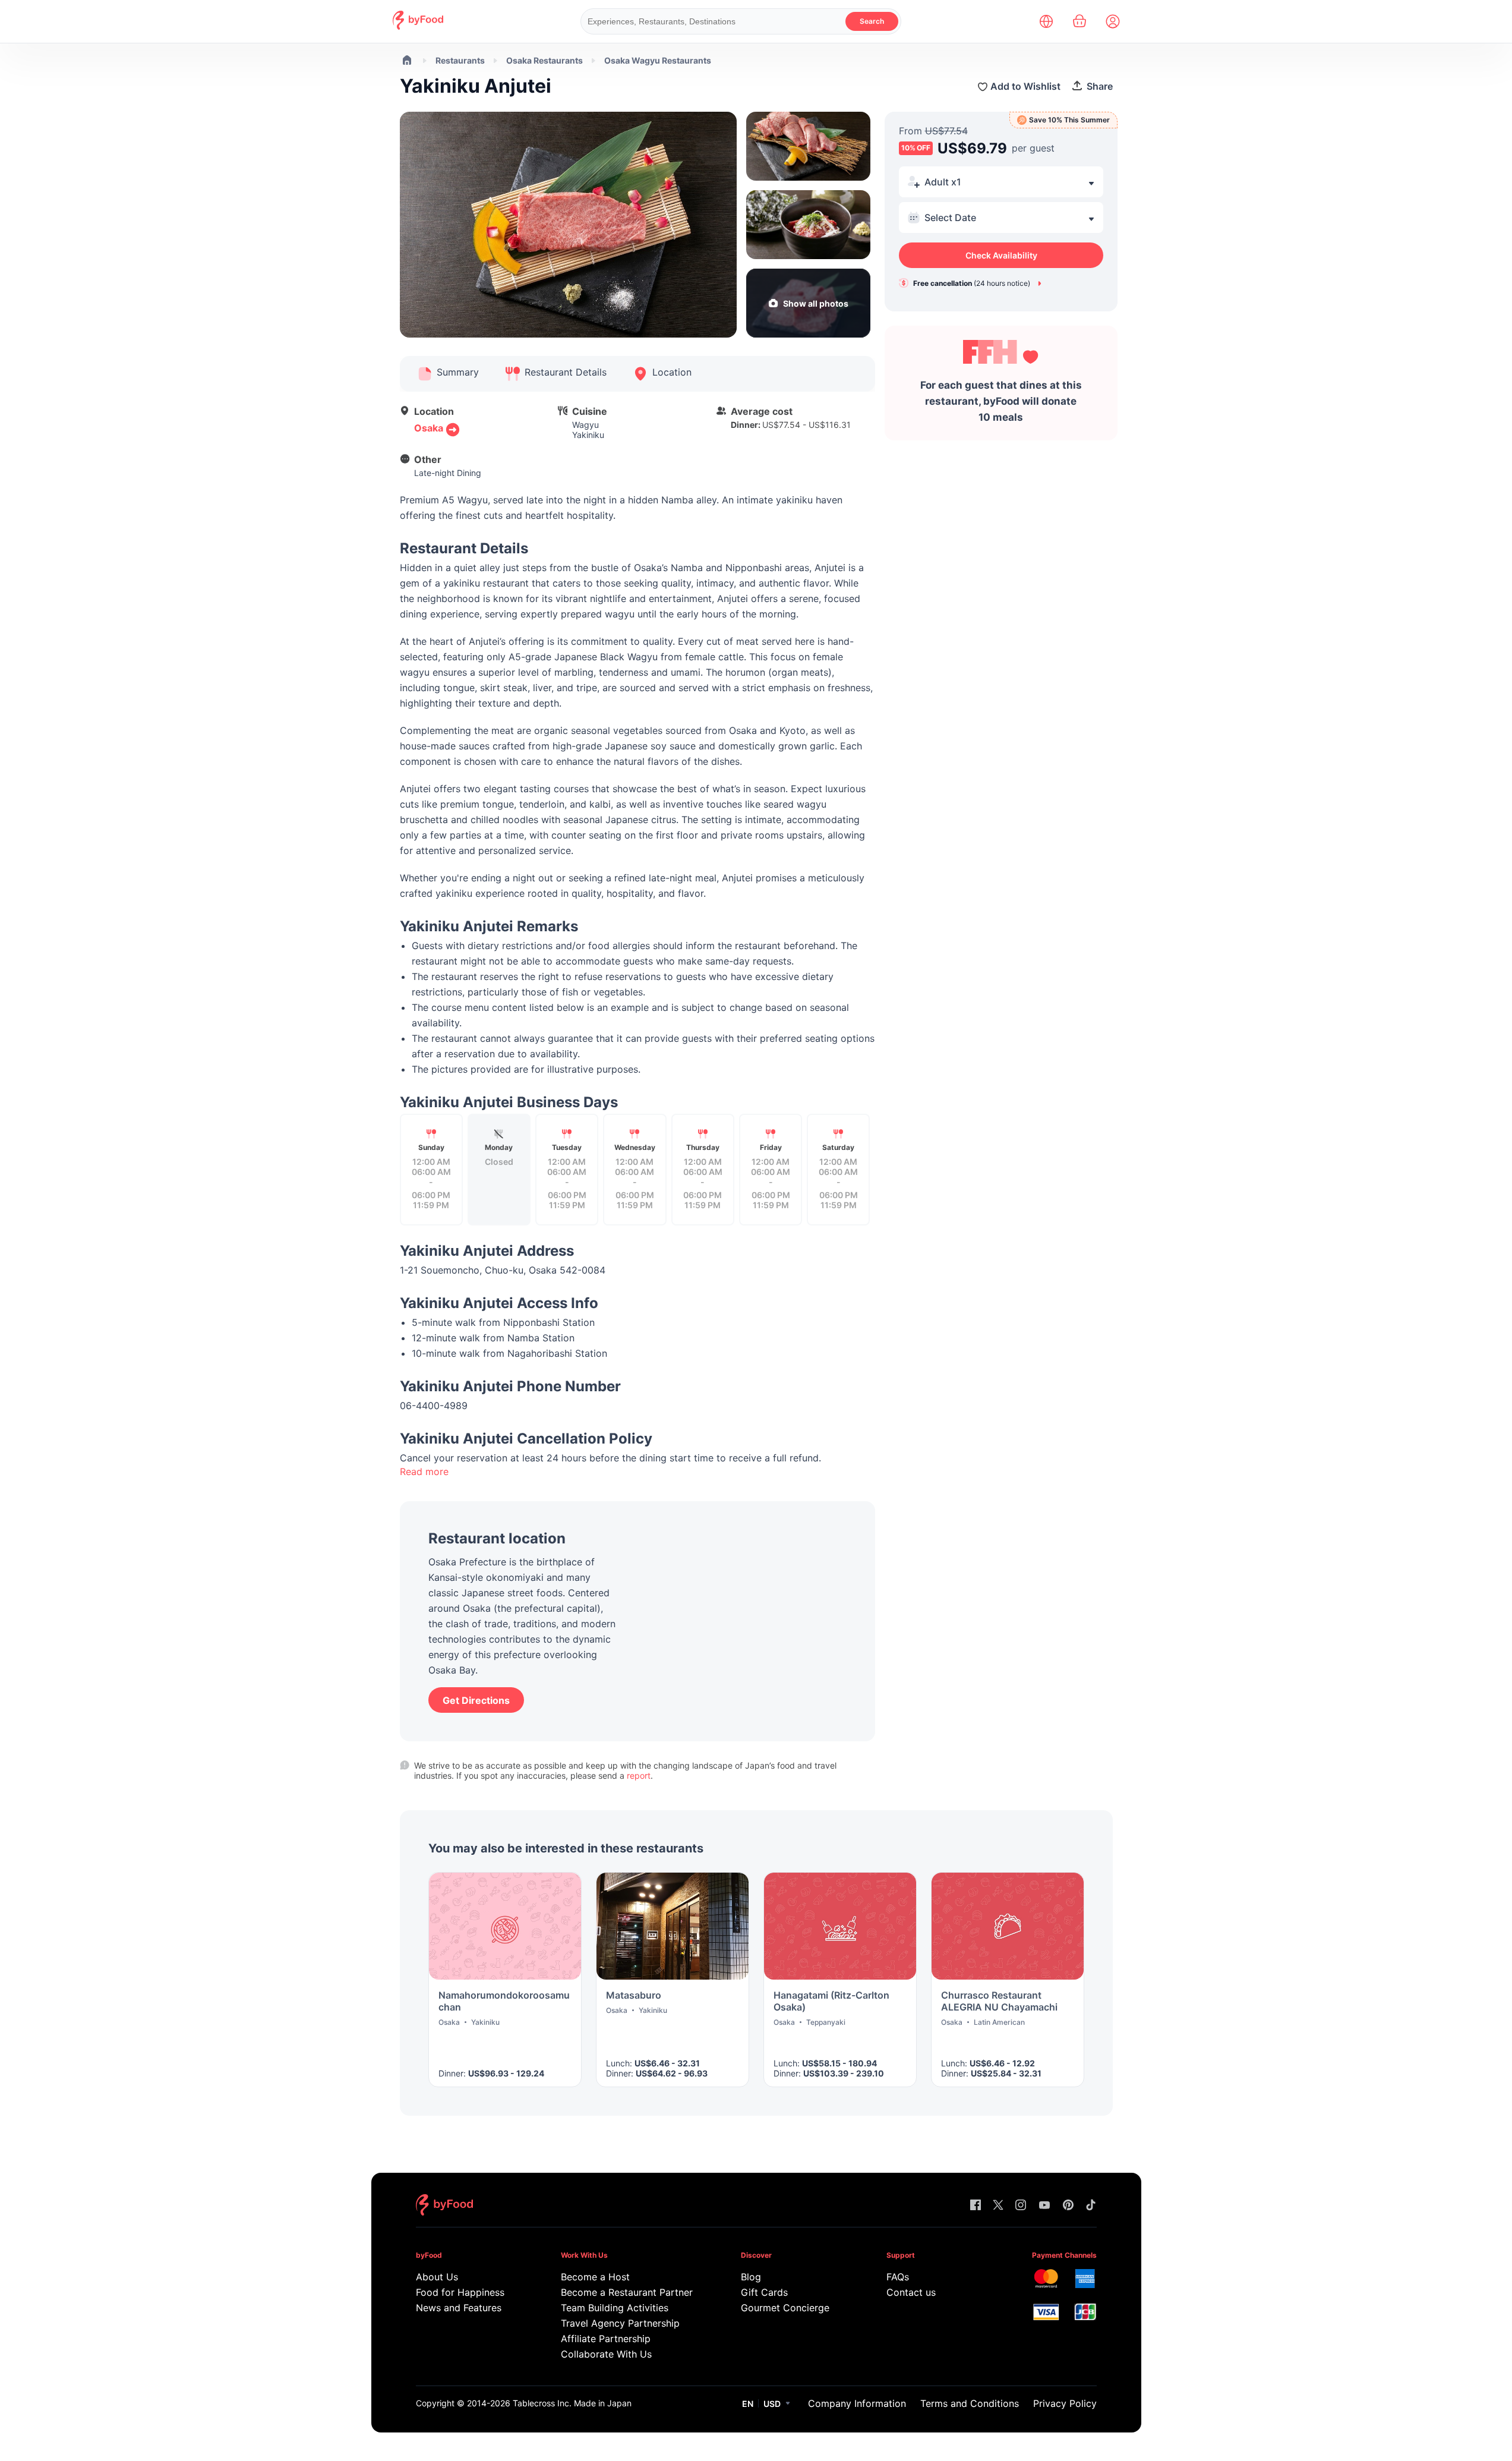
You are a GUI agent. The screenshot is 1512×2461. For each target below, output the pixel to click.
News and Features (459, 2308)
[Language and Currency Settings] (1046, 21)
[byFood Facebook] (976, 2206)
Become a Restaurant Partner (626, 2292)
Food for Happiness (460, 2292)
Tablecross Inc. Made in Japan (572, 2403)
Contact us (911, 2292)
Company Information (857, 2403)
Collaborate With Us (606, 2354)
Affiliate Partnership (606, 2339)
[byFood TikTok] (1091, 2206)
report (639, 1775)
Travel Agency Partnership (620, 2323)
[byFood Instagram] (1021, 2206)
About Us (437, 2277)
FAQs (898, 2277)
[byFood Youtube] (1044, 2206)
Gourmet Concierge (785, 2308)
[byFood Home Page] (418, 26)
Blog (751, 2277)
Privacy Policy (1065, 2403)
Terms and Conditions (970, 2403)
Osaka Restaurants (544, 60)
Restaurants (460, 60)
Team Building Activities (615, 2308)
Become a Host (595, 2277)
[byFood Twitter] (998, 2206)
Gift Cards (764, 2292)
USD (772, 2404)
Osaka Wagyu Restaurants (658, 60)
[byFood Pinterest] (1068, 2206)
